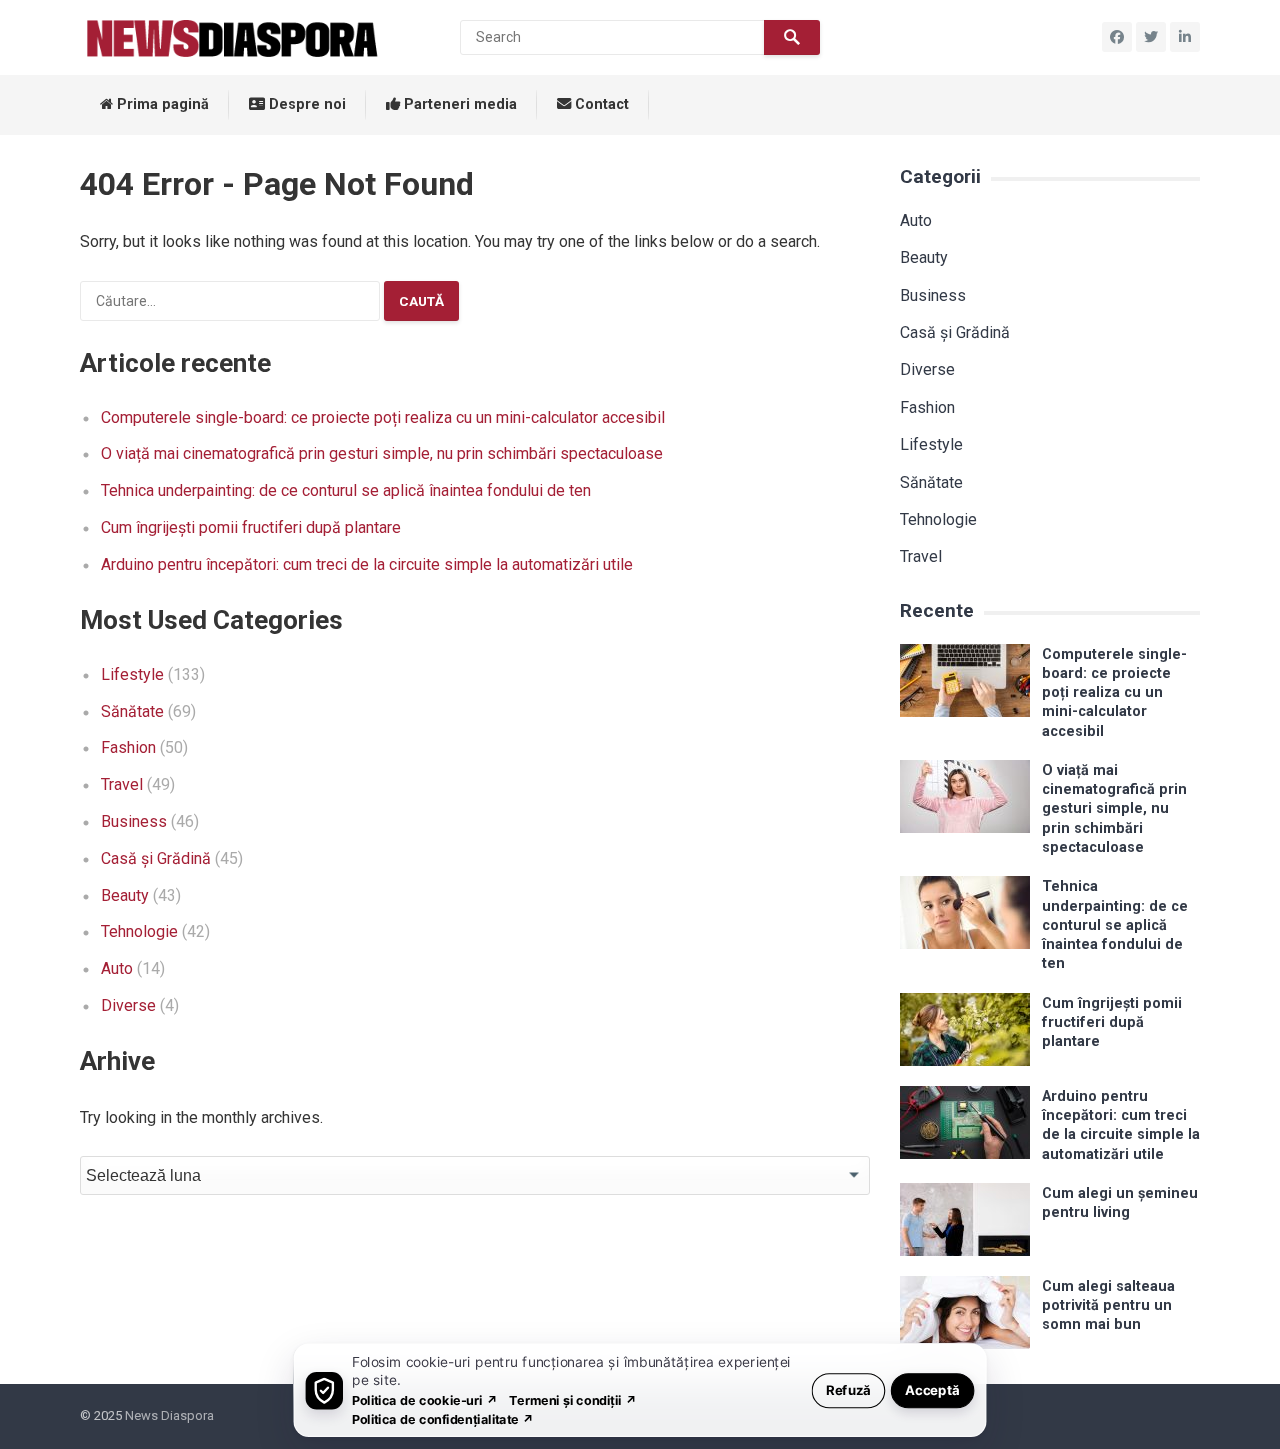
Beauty (125, 895)
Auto (117, 968)
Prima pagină (161, 104)
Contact (600, 104)
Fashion (128, 747)
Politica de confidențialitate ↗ (443, 1418)
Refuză (848, 1389)
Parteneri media (458, 104)
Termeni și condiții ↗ (573, 1399)
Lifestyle (132, 674)
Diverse (128, 1005)
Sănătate (132, 711)
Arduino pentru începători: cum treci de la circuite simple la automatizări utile (367, 564)
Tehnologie (139, 931)
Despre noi (305, 104)
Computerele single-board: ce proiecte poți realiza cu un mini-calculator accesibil (383, 417)
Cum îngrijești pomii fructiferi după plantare (251, 527)
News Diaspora (169, 1415)
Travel (122, 784)
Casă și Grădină (156, 858)
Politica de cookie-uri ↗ (425, 1399)
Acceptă (932, 1389)
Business (134, 821)
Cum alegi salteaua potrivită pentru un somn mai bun (1108, 1306)
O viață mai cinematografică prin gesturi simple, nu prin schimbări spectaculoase (382, 453)
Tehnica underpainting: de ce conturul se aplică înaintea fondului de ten (346, 490)
